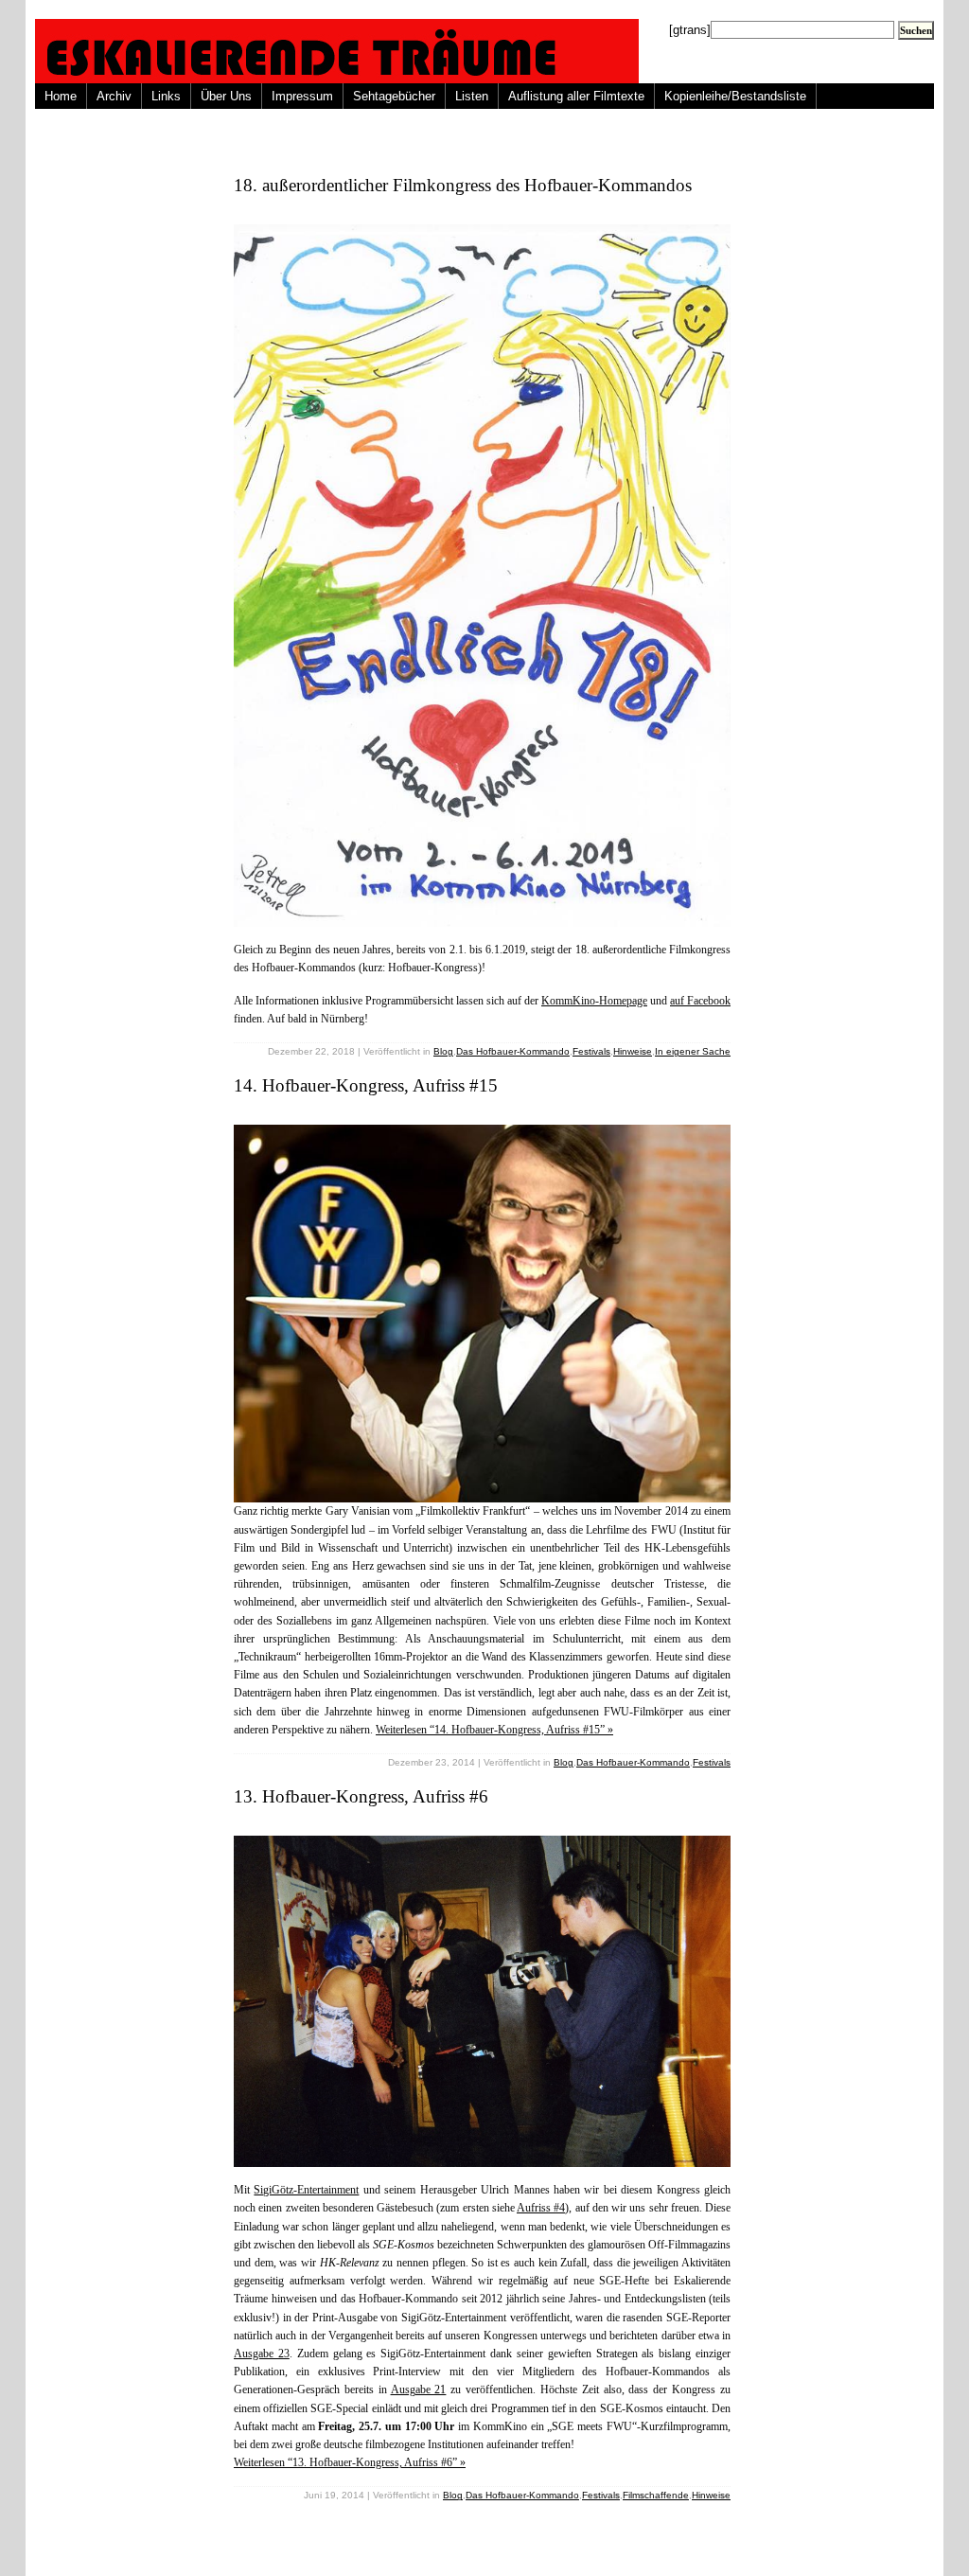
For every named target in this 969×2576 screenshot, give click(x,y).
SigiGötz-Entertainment (306, 2190)
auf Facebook (700, 1001)
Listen (472, 96)
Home (61, 96)
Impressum (302, 96)
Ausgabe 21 (419, 2389)
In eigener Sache (693, 1051)
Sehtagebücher (394, 96)
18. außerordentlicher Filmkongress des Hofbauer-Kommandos (463, 185)
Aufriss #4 (541, 2208)
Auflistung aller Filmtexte (576, 96)
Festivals (591, 1051)
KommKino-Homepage (594, 1001)
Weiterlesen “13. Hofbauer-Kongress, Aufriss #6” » (350, 2462)
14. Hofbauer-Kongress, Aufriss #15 (366, 1085)
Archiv (114, 96)
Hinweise (633, 1051)
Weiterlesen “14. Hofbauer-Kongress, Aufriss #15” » (494, 1730)
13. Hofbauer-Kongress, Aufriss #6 (361, 1796)
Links (166, 96)
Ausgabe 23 (262, 2354)
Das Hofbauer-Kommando (513, 1051)
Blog (443, 1051)
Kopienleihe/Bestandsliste (735, 96)
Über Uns (226, 96)
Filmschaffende (656, 2495)
